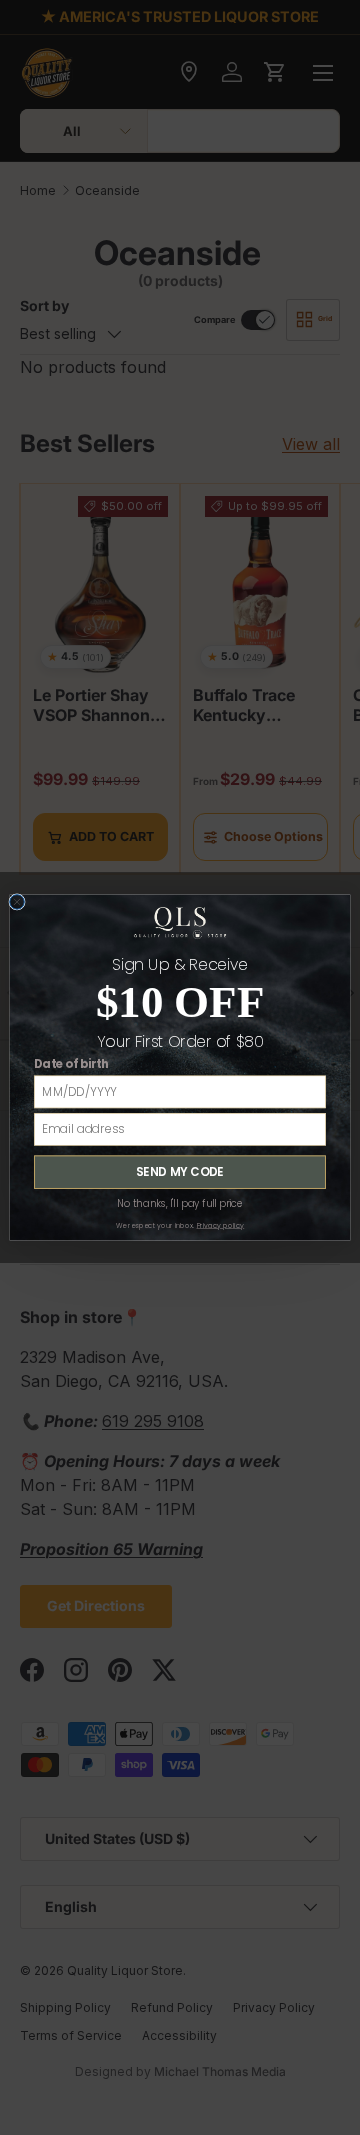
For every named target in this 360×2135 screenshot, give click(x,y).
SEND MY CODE (179, 1172)
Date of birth (71, 1064)
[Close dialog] (17, 901)
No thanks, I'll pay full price (180, 1204)
